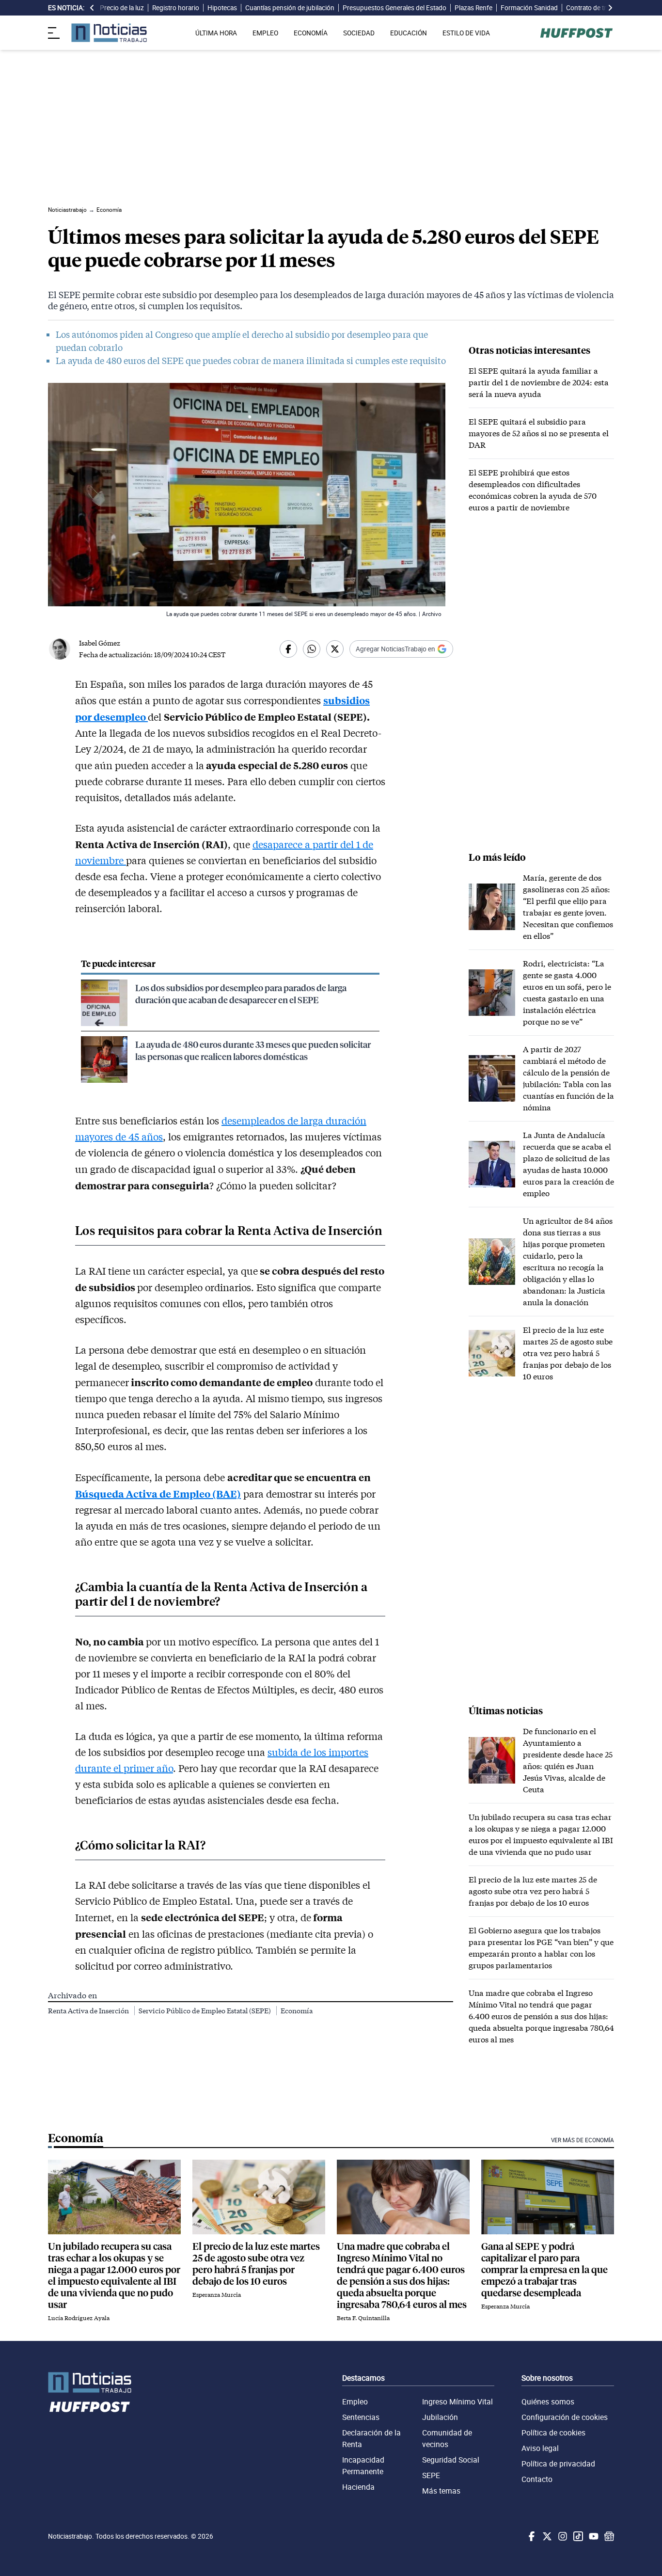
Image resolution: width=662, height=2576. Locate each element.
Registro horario (176, 8)
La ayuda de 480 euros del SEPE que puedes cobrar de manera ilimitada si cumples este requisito (251, 361)
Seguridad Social (451, 2460)
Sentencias (361, 2417)
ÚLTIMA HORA (216, 33)
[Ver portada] (109, 33)
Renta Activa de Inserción (89, 2011)
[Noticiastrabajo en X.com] (546, 2536)
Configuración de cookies (565, 2417)
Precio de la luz (122, 8)
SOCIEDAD (359, 33)
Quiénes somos (548, 2402)
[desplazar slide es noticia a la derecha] (610, 8)
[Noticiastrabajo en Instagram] (562, 2536)
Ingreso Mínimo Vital (457, 2402)
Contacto (537, 2479)
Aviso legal (540, 2448)
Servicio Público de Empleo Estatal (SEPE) (205, 2011)
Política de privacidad (558, 2464)
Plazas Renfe (473, 8)
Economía (297, 2011)
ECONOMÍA (311, 33)
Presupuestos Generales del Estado (394, 8)
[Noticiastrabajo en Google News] (608, 2536)
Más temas (441, 2491)
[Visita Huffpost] (576, 33)
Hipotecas (222, 8)
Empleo (355, 2402)
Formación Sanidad (529, 8)
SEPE (431, 2475)
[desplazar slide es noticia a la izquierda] (92, 8)
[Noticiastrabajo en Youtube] (593, 2536)
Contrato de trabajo (594, 8)
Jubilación (440, 2417)
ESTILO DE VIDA (466, 33)
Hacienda (358, 2487)
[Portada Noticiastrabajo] (90, 2382)
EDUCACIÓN (409, 33)
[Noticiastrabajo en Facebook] (531, 2536)
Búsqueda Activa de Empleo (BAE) (158, 1493)
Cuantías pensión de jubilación (290, 8)
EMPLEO (265, 33)
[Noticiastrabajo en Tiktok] (577, 2536)
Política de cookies (553, 2433)
